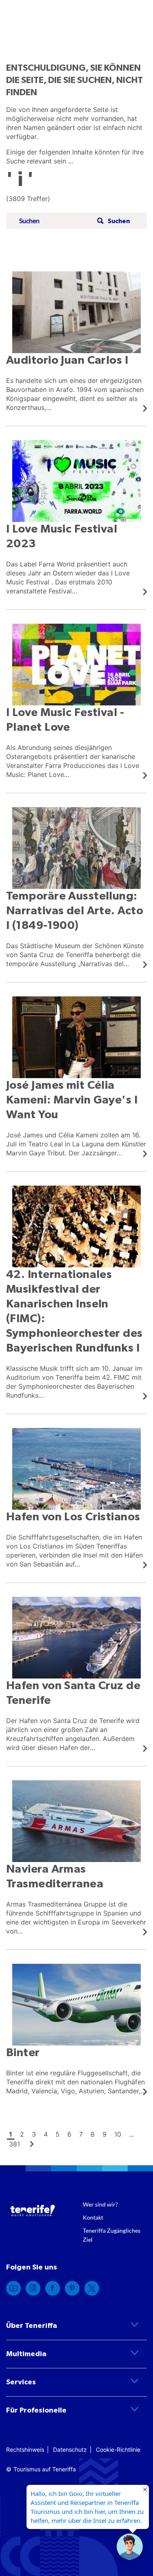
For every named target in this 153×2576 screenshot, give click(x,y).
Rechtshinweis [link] (25, 2450)
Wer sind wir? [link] (100, 2204)
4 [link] (46, 2134)
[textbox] (55, 221)
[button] (112, 221)
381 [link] (14, 2144)
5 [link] (58, 2134)
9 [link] (104, 2134)
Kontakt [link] (93, 2217)
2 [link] (22, 2134)
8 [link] (93, 2134)
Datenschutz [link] (70, 2450)
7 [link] (81, 2134)
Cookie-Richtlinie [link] (118, 2450)
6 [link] (69, 2134)
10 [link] (118, 2134)
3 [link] (34, 2134)
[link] (76, 342)
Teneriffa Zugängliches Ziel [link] (112, 2235)
